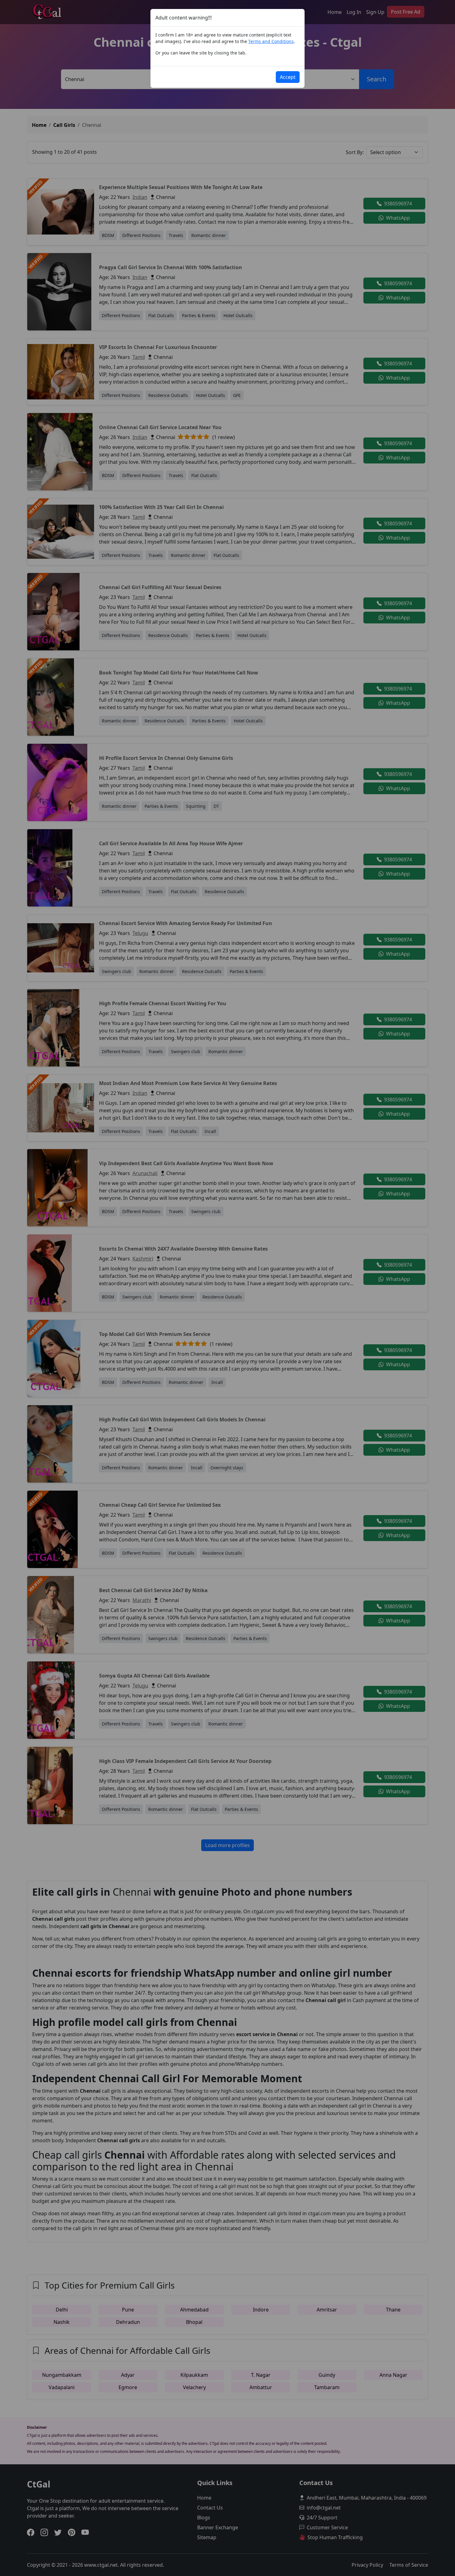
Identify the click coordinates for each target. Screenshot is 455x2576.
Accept (288, 77)
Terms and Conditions (271, 41)
